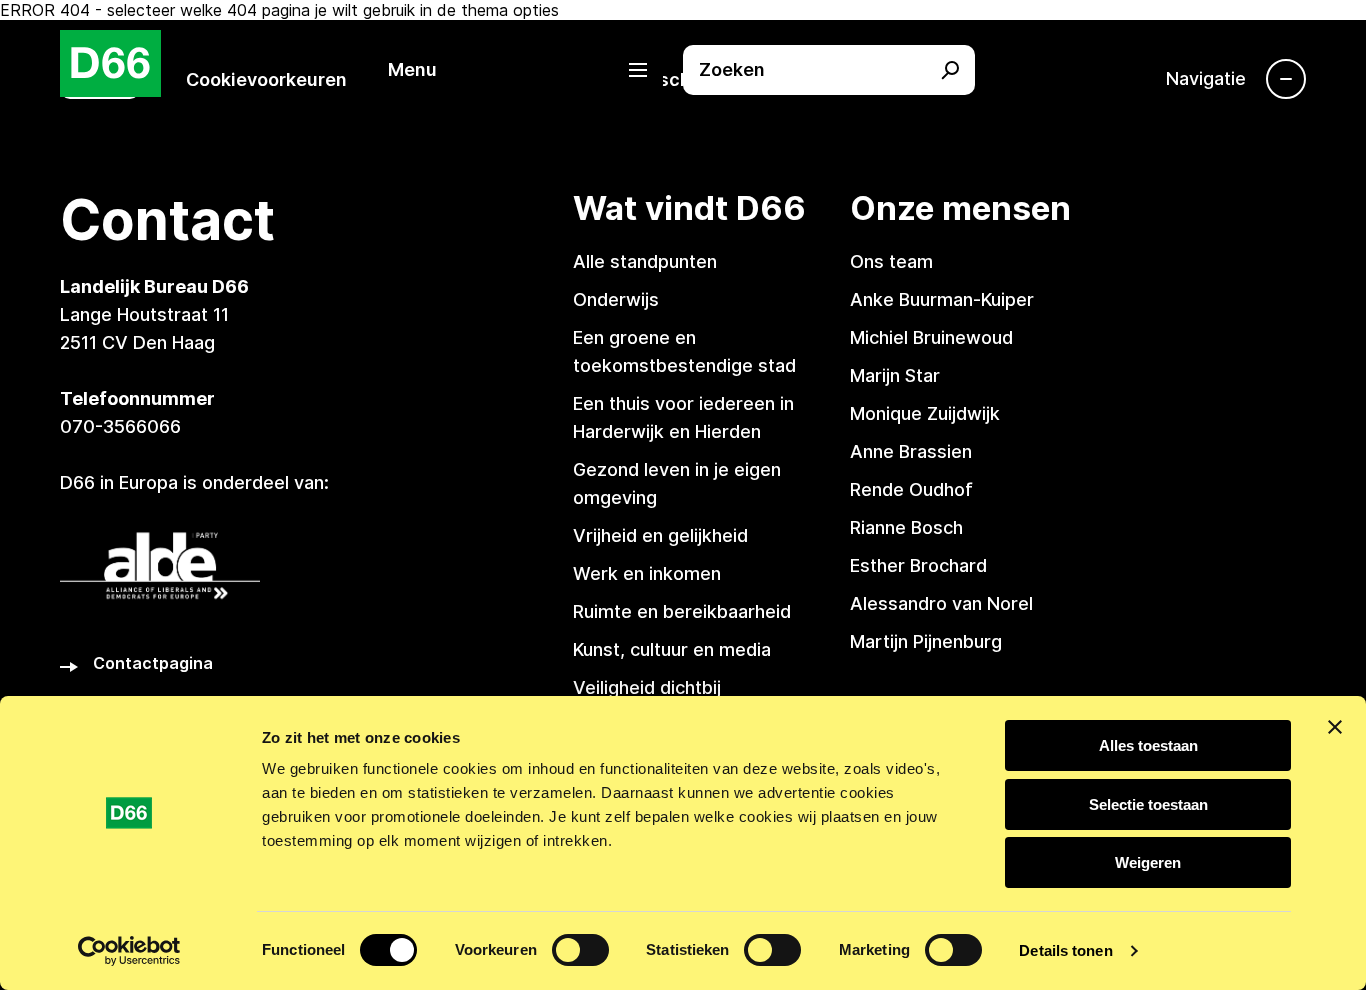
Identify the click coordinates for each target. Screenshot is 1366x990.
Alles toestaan (1148, 745)
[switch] (580, 950)
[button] (528, 70)
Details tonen (1065, 950)
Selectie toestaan (1148, 804)
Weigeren (1148, 862)
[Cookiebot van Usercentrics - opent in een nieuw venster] (129, 951)
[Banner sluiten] (1335, 727)
